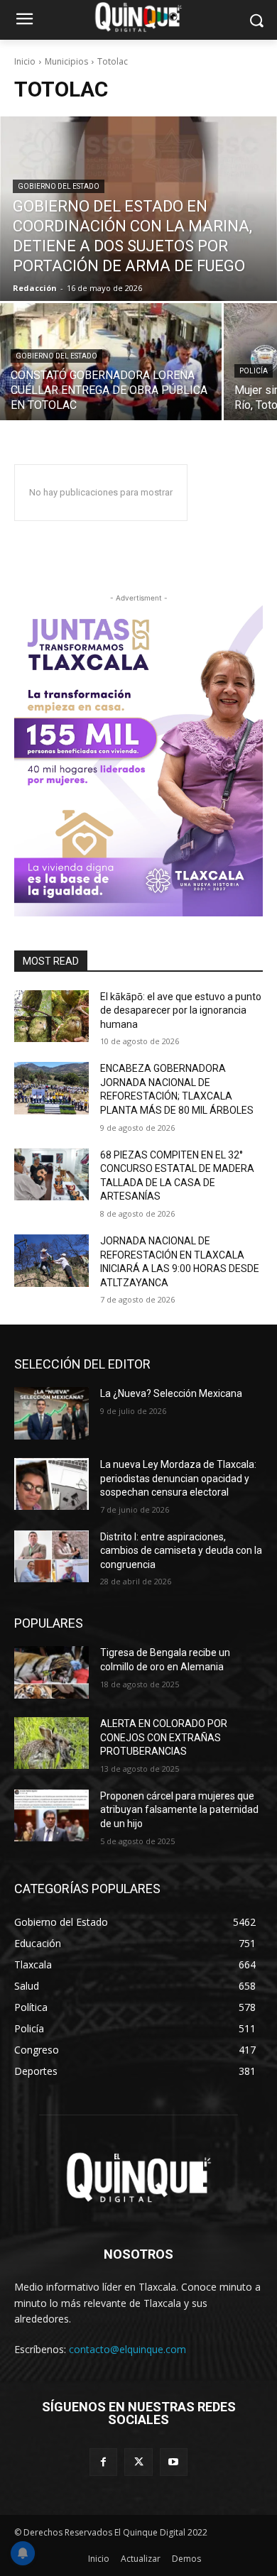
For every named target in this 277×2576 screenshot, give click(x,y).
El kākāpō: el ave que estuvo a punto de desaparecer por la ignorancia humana (181, 1010)
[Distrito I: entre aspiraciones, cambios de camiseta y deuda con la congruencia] (51, 1557)
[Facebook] (103, 2462)
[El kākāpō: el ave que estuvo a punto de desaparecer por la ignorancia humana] (51, 1016)
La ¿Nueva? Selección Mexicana (171, 1393)
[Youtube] (174, 2462)
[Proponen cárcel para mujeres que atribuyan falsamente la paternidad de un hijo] (51, 1816)
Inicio (25, 61)
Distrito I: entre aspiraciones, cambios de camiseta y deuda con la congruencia (181, 1551)
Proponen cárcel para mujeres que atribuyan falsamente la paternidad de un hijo (179, 1810)
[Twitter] (138, 2462)
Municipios (66, 61)
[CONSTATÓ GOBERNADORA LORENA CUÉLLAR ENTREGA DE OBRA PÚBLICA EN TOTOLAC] (111, 362)
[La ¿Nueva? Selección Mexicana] (51, 1413)
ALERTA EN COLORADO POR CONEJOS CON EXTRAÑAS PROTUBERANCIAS (164, 1737)
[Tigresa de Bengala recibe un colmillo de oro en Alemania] (51, 1672)
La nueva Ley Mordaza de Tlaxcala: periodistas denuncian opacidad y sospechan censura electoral (178, 1478)
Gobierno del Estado (59, 186)
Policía (254, 371)
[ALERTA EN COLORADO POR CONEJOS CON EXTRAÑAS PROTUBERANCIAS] (51, 1743)
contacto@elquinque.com (127, 2349)
